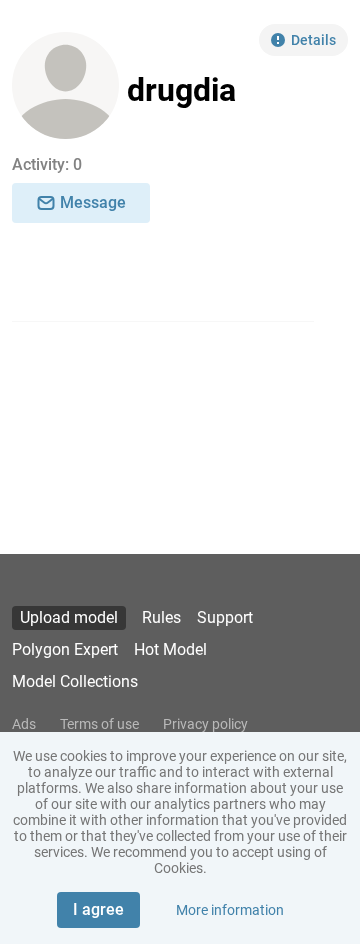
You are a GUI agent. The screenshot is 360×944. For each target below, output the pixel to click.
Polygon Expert (65, 649)
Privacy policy (205, 724)
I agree (98, 909)
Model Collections (75, 681)
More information (230, 910)
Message (93, 202)
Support (225, 617)
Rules (161, 617)
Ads (24, 724)
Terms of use (99, 724)
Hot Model (170, 649)
